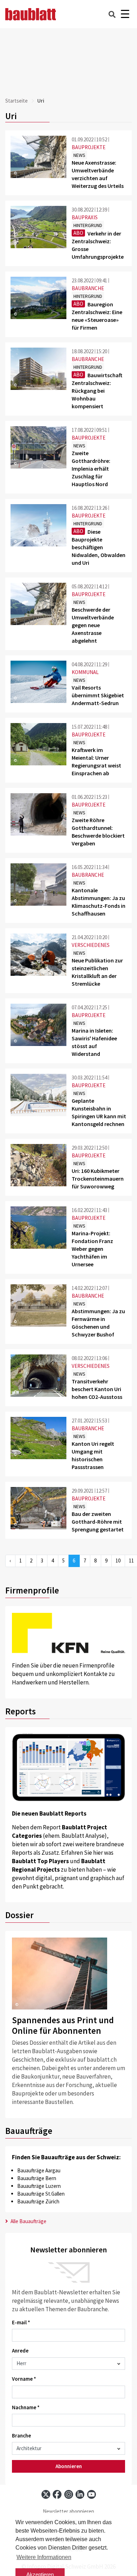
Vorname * (24, 2379)
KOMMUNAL (85, 672)
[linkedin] (80, 2494)
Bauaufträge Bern (37, 2178)
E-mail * (21, 2322)
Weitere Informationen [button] (44, 2557)
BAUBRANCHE (88, 288)
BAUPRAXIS (85, 217)
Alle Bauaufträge (28, 2221)
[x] (46, 2494)
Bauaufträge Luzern (39, 2186)
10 (118, 1561)
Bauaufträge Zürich (38, 2201)
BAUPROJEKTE (89, 147)
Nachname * (26, 2407)
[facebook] (57, 2494)
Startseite (17, 101)
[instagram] (69, 2494)
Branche (21, 2436)
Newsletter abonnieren (68, 2511)
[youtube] (92, 2494)
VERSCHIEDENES (91, 945)
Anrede (20, 2351)
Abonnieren (69, 2466)
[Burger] (125, 14)
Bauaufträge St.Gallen (41, 2194)
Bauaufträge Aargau (39, 2170)
